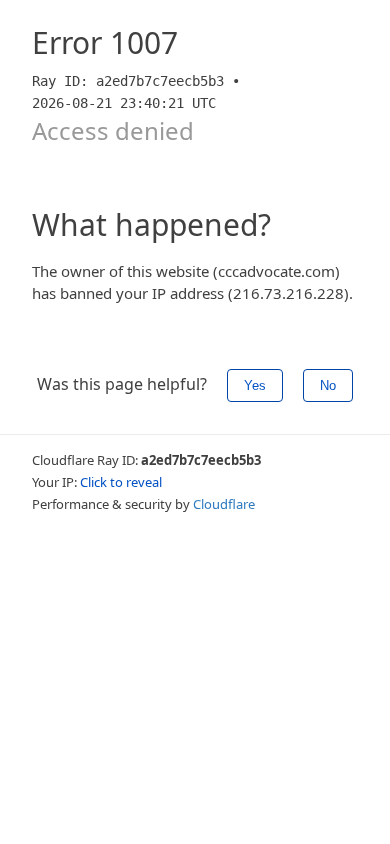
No (328, 385)
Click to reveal (121, 482)
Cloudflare (224, 504)
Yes (255, 385)
